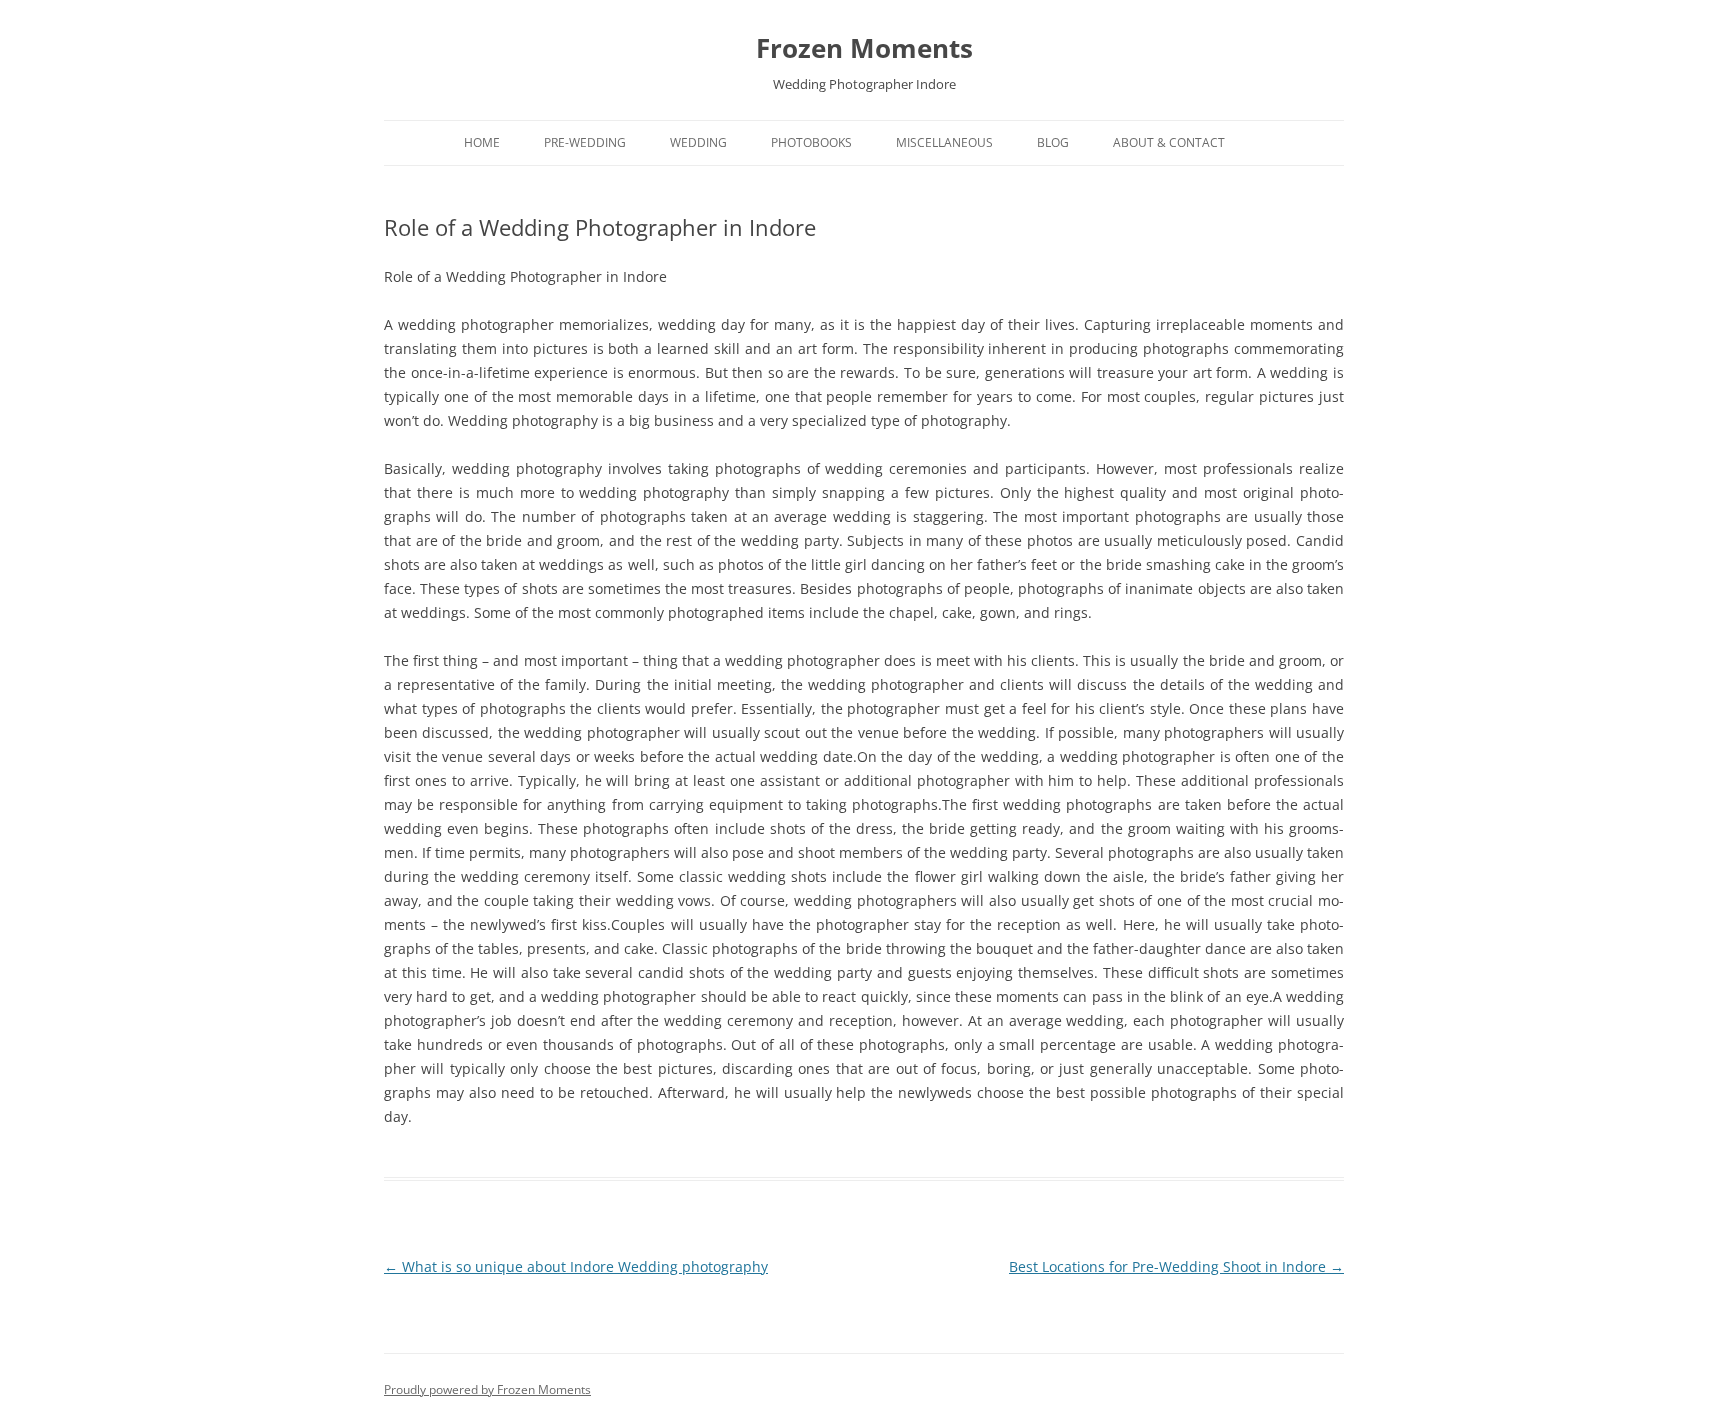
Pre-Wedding (585, 142)
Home (482, 142)
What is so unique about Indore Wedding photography (576, 1266)
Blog (1053, 142)
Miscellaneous (944, 142)
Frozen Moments (864, 48)
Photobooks (811, 142)
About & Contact (1169, 142)
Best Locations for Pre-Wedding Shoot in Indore (1176, 1266)
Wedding (698, 142)
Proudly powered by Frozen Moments (487, 1389)
